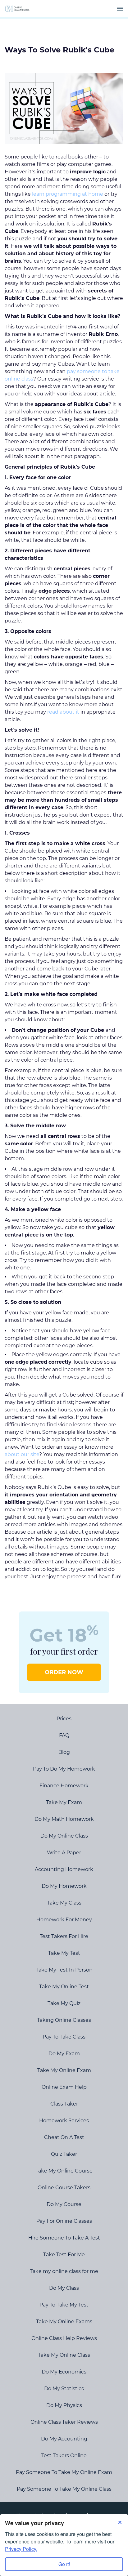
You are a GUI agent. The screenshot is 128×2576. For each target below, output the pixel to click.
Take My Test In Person (64, 1970)
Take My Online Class (64, 2355)
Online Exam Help (64, 2087)
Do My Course (64, 2204)
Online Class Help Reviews (64, 2338)
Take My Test (64, 1953)
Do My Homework (64, 1886)
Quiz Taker (64, 2154)
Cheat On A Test (64, 2137)
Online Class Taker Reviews (64, 2422)
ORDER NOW (64, 1672)
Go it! (64, 2564)
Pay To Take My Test (64, 2305)
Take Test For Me (64, 2255)
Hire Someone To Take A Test (64, 2238)
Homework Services (64, 2121)
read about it (63, 712)
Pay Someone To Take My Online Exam (64, 2472)
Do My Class (64, 2288)
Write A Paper (64, 1853)
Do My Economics (64, 2372)
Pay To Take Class (64, 2037)
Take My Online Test (64, 1987)
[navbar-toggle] (120, 9)
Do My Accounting (64, 2439)
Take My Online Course (64, 2171)
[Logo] (17, 9)
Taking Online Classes (64, 2020)
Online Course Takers (64, 2188)
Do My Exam (64, 2054)
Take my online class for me (64, 2271)
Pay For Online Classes (64, 2221)
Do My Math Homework (64, 1819)
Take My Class (64, 1903)
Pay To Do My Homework (64, 1769)
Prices (64, 1719)
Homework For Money (64, 1920)
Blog (64, 1752)
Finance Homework (64, 1786)
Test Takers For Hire (64, 1936)
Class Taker (64, 2104)
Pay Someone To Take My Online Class (64, 2489)
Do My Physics (64, 2405)
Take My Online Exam (64, 2070)
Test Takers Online (64, 2456)
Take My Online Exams (64, 2322)
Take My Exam (64, 1802)
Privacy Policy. (21, 2549)
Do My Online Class (64, 1836)
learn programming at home (68, 194)
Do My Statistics (64, 2389)
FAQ (64, 1735)
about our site (22, 1454)
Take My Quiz (64, 2003)
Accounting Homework (64, 1869)
